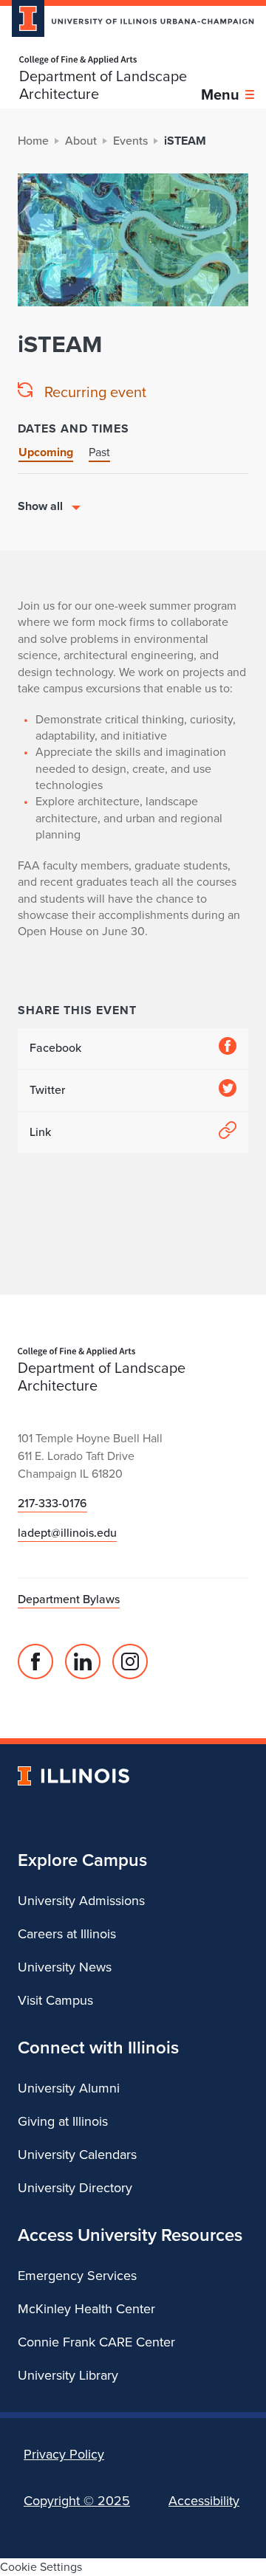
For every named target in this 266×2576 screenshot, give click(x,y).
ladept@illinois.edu (67, 1533)
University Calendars (77, 2155)
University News (65, 1967)
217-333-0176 (52, 1503)
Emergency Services (77, 2276)
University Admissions (81, 1901)
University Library (68, 2375)
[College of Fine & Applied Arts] (110, 60)
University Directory (75, 2188)
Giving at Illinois (63, 2121)
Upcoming (46, 452)
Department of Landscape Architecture (103, 85)
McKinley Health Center (86, 2309)
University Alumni (69, 2088)
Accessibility (204, 2501)
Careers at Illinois (67, 1934)
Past (99, 452)
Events (130, 141)
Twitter (47, 1090)
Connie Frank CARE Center (96, 2342)
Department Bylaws (69, 1599)
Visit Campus (55, 2000)
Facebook (55, 1048)
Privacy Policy (64, 2454)
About (81, 141)
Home (33, 141)
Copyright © (77, 2501)
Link (40, 1132)
